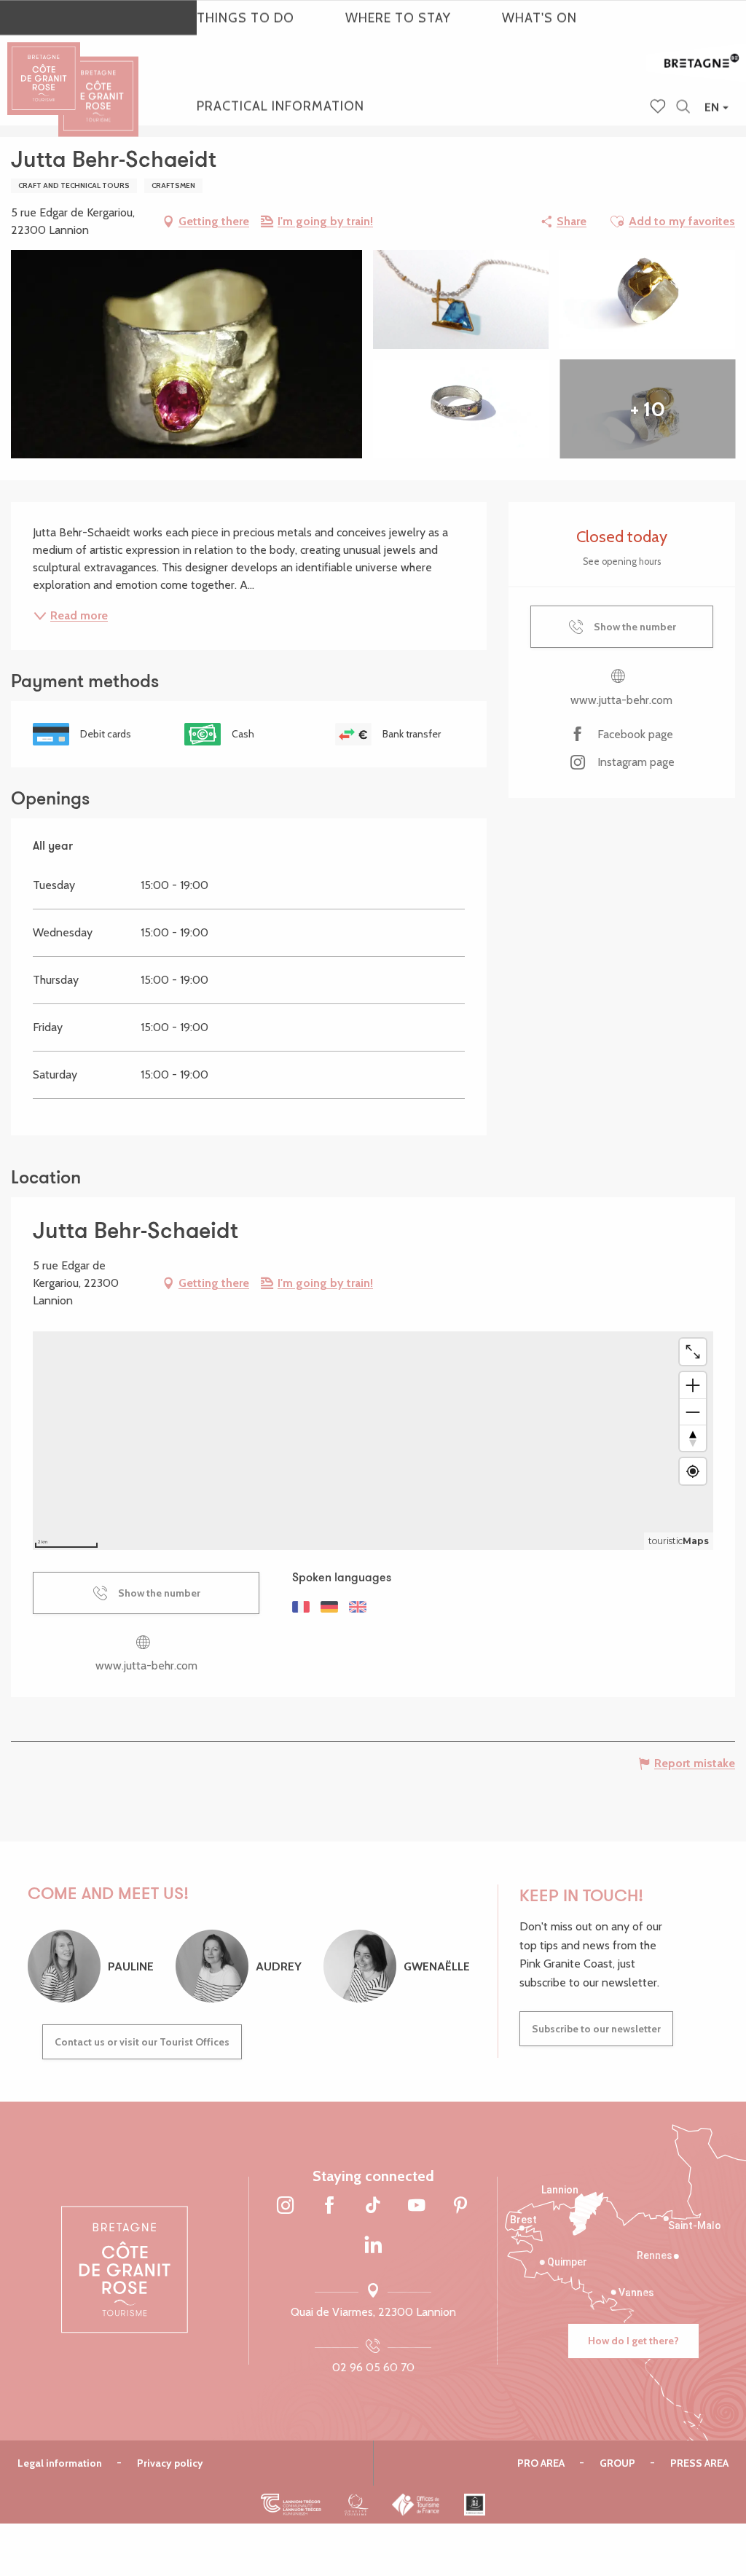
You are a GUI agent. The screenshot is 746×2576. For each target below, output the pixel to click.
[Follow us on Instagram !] (286, 2207)
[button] (683, 107)
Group (617, 2463)
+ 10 (648, 409)
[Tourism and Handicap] (475, 2505)
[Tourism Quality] (357, 2505)
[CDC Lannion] (291, 2505)
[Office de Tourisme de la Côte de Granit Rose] (98, 83)
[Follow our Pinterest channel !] (460, 2207)
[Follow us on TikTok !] (373, 2207)
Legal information (60, 2463)
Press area (699, 2463)
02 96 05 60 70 (373, 2367)
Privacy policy (170, 2463)
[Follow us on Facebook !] (329, 2207)
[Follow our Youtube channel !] (417, 2207)
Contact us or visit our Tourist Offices (142, 2042)
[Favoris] (659, 108)
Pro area (541, 2463)
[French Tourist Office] (416, 2505)
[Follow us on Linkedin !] (373, 2246)
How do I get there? (633, 2341)
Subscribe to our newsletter (596, 2029)
